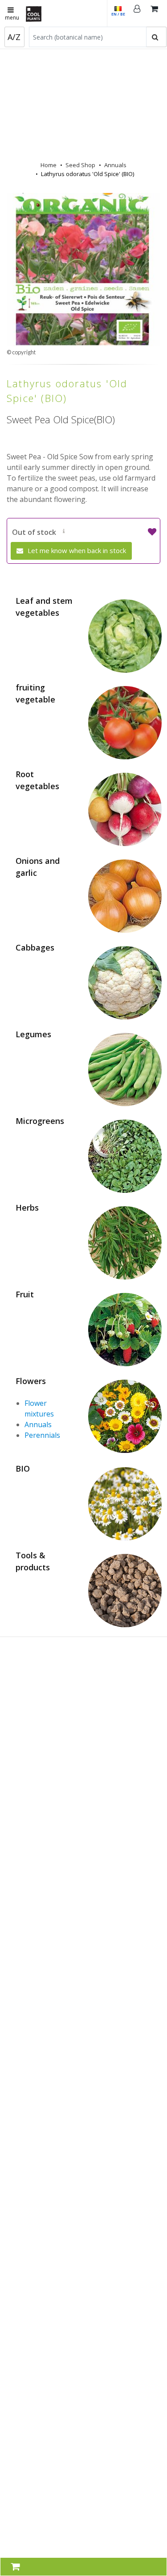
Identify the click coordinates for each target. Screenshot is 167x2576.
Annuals (115, 165)
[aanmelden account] (137, 13)
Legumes (33, 1034)
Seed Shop (80, 165)
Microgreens (40, 1121)
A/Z (14, 37)
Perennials (42, 1435)
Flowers (31, 1381)
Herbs (27, 1208)
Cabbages (35, 947)
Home (49, 165)
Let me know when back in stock (76, 550)
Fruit (25, 1294)
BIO (23, 1469)
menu (12, 18)
